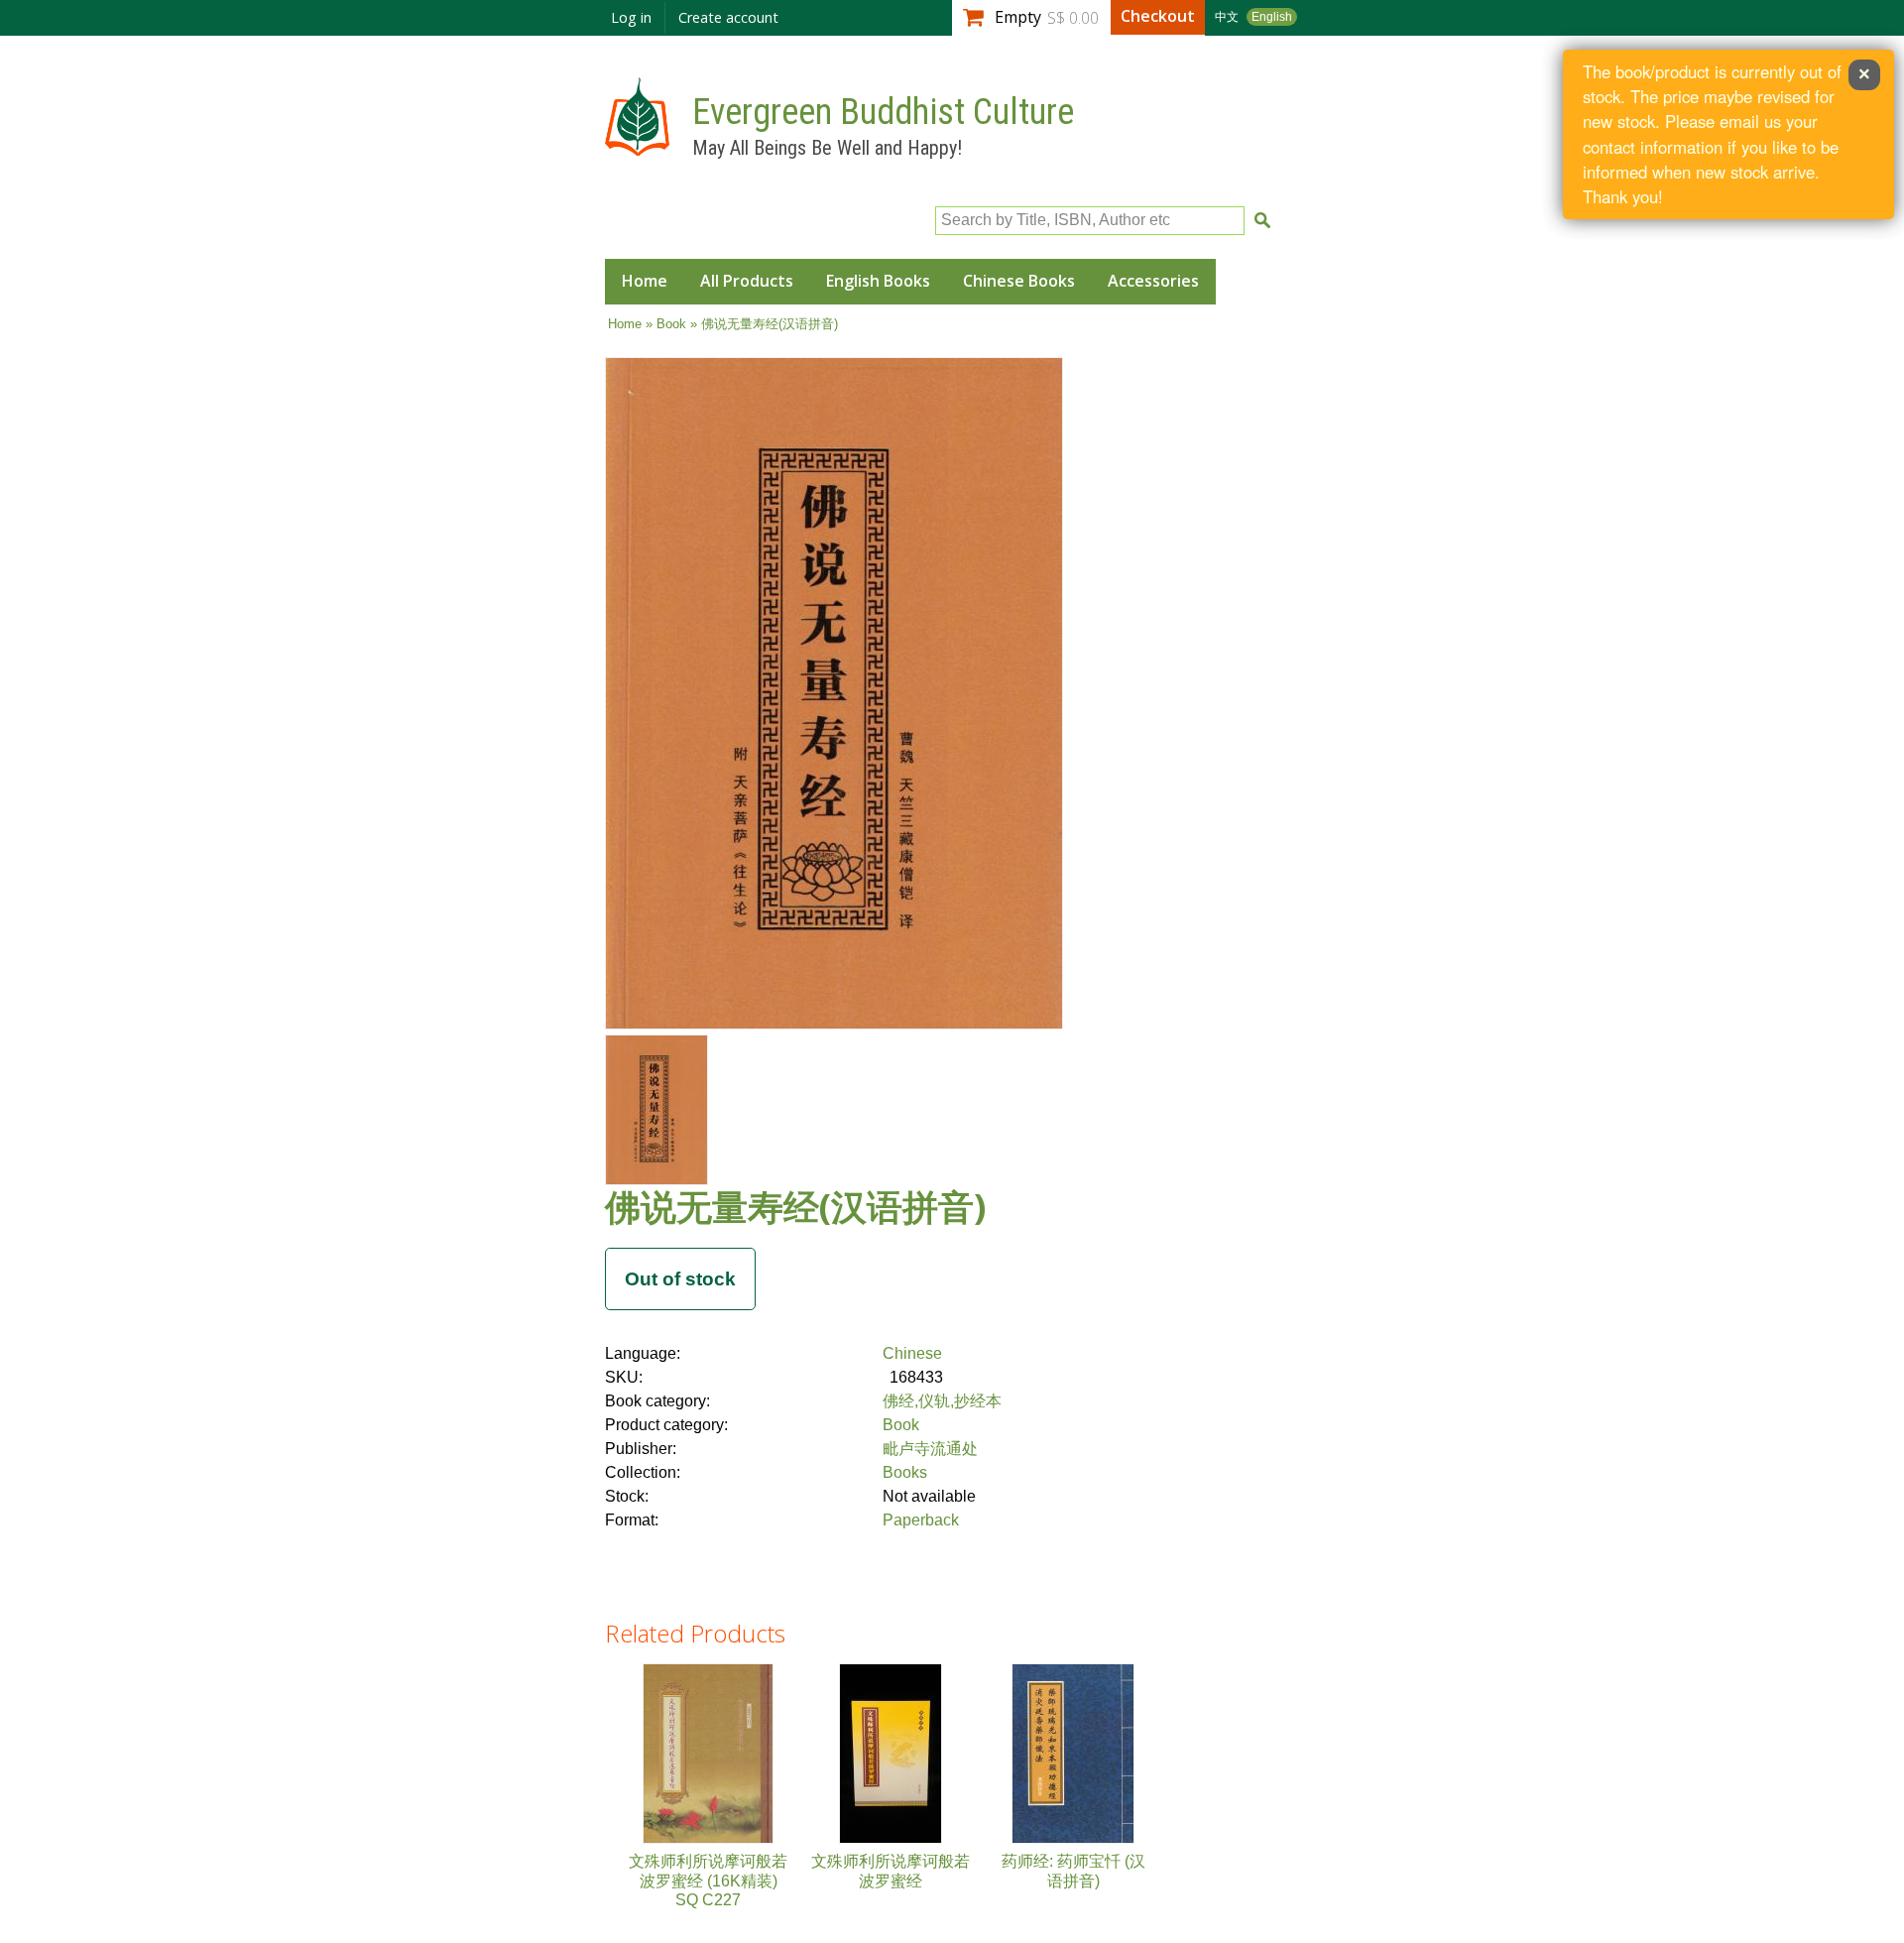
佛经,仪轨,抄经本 (942, 1401)
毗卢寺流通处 (930, 1449)
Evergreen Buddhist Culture (883, 112)
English (1272, 17)
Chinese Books (1019, 281)
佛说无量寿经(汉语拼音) (795, 1207)
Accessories (1153, 281)
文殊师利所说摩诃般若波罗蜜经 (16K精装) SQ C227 (708, 1880)
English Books (878, 281)
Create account (728, 17)
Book (671, 324)
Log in (631, 17)
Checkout (1158, 16)
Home (645, 281)
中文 (1227, 17)
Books (905, 1472)
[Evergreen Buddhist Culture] (637, 146)
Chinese (912, 1353)
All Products (747, 281)
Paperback (921, 1520)
